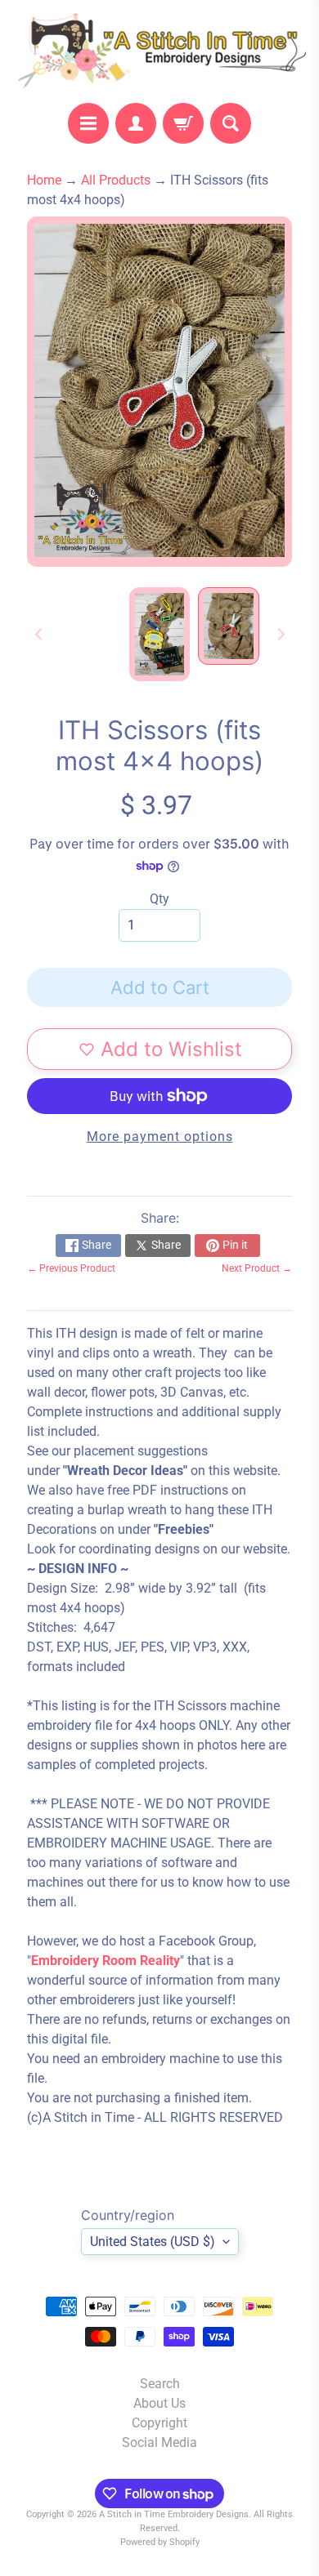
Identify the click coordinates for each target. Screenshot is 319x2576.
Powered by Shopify (160, 2542)
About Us (159, 2403)
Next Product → (257, 1268)
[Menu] (88, 123)
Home (44, 180)
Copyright (159, 2423)
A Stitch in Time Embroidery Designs (174, 2514)
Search (160, 2384)
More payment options (160, 1136)
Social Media (159, 2442)
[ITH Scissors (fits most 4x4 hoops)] (229, 626)
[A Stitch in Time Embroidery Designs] (159, 51)
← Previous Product (71, 1268)
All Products (116, 180)
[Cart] (183, 123)
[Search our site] (231, 123)
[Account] (136, 123)
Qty (159, 899)
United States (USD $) (153, 2242)
